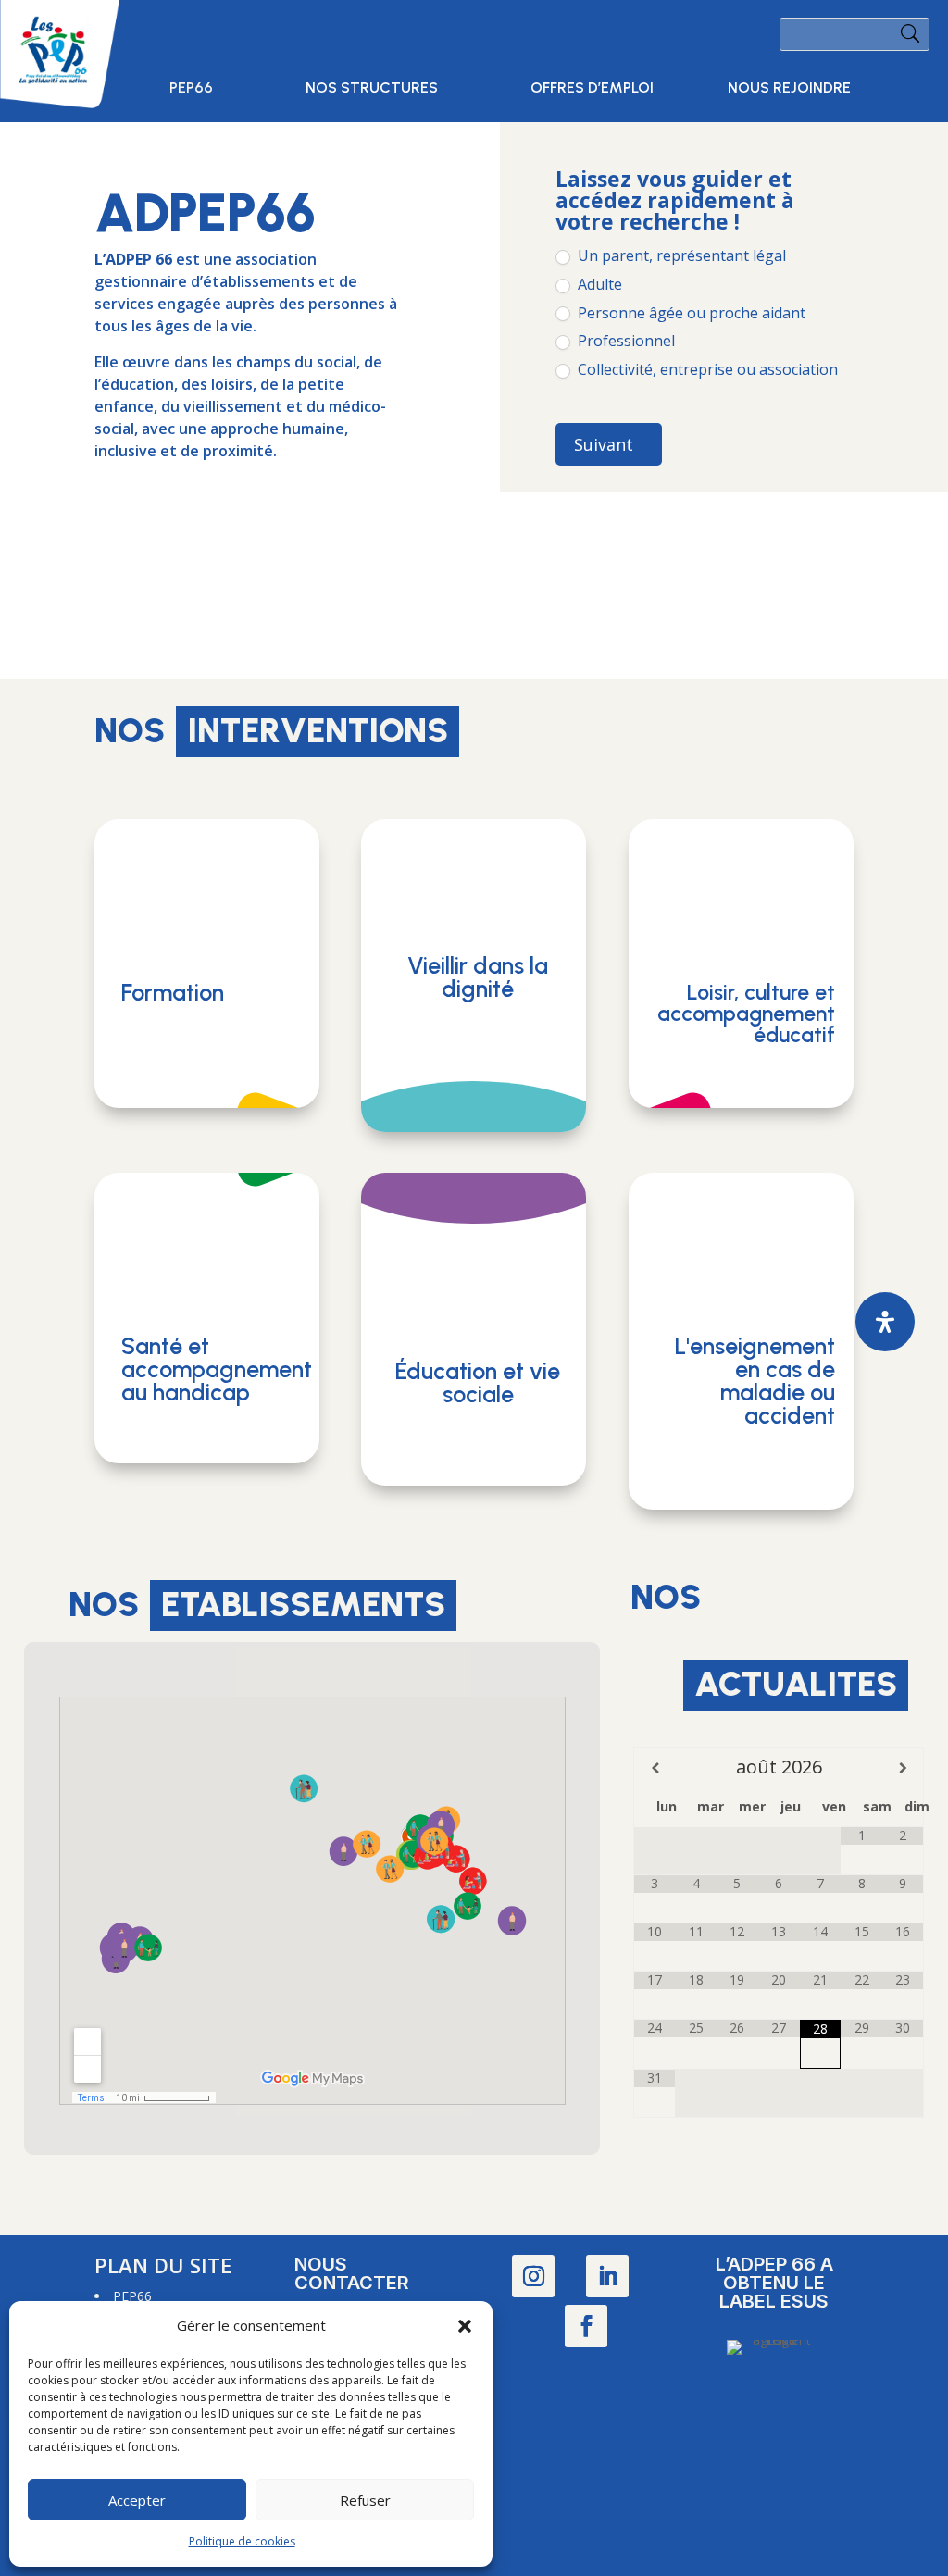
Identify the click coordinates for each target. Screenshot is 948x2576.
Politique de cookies (242, 2541)
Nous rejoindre (789, 89)
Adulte (598, 285)
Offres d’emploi (592, 89)
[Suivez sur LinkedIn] (607, 2276)
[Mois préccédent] (655, 1768)
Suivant (604, 444)
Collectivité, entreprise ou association (706, 370)
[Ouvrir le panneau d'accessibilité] (885, 1322)
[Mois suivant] (903, 1768)
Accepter (137, 2500)
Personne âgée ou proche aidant (690, 313)
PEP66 (191, 89)
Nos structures (372, 89)
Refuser (365, 2500)
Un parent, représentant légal (680, 256)
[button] (465, 2326)
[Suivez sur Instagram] (533, 2276)
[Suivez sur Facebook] (586, 2326)
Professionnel (624, 341)
